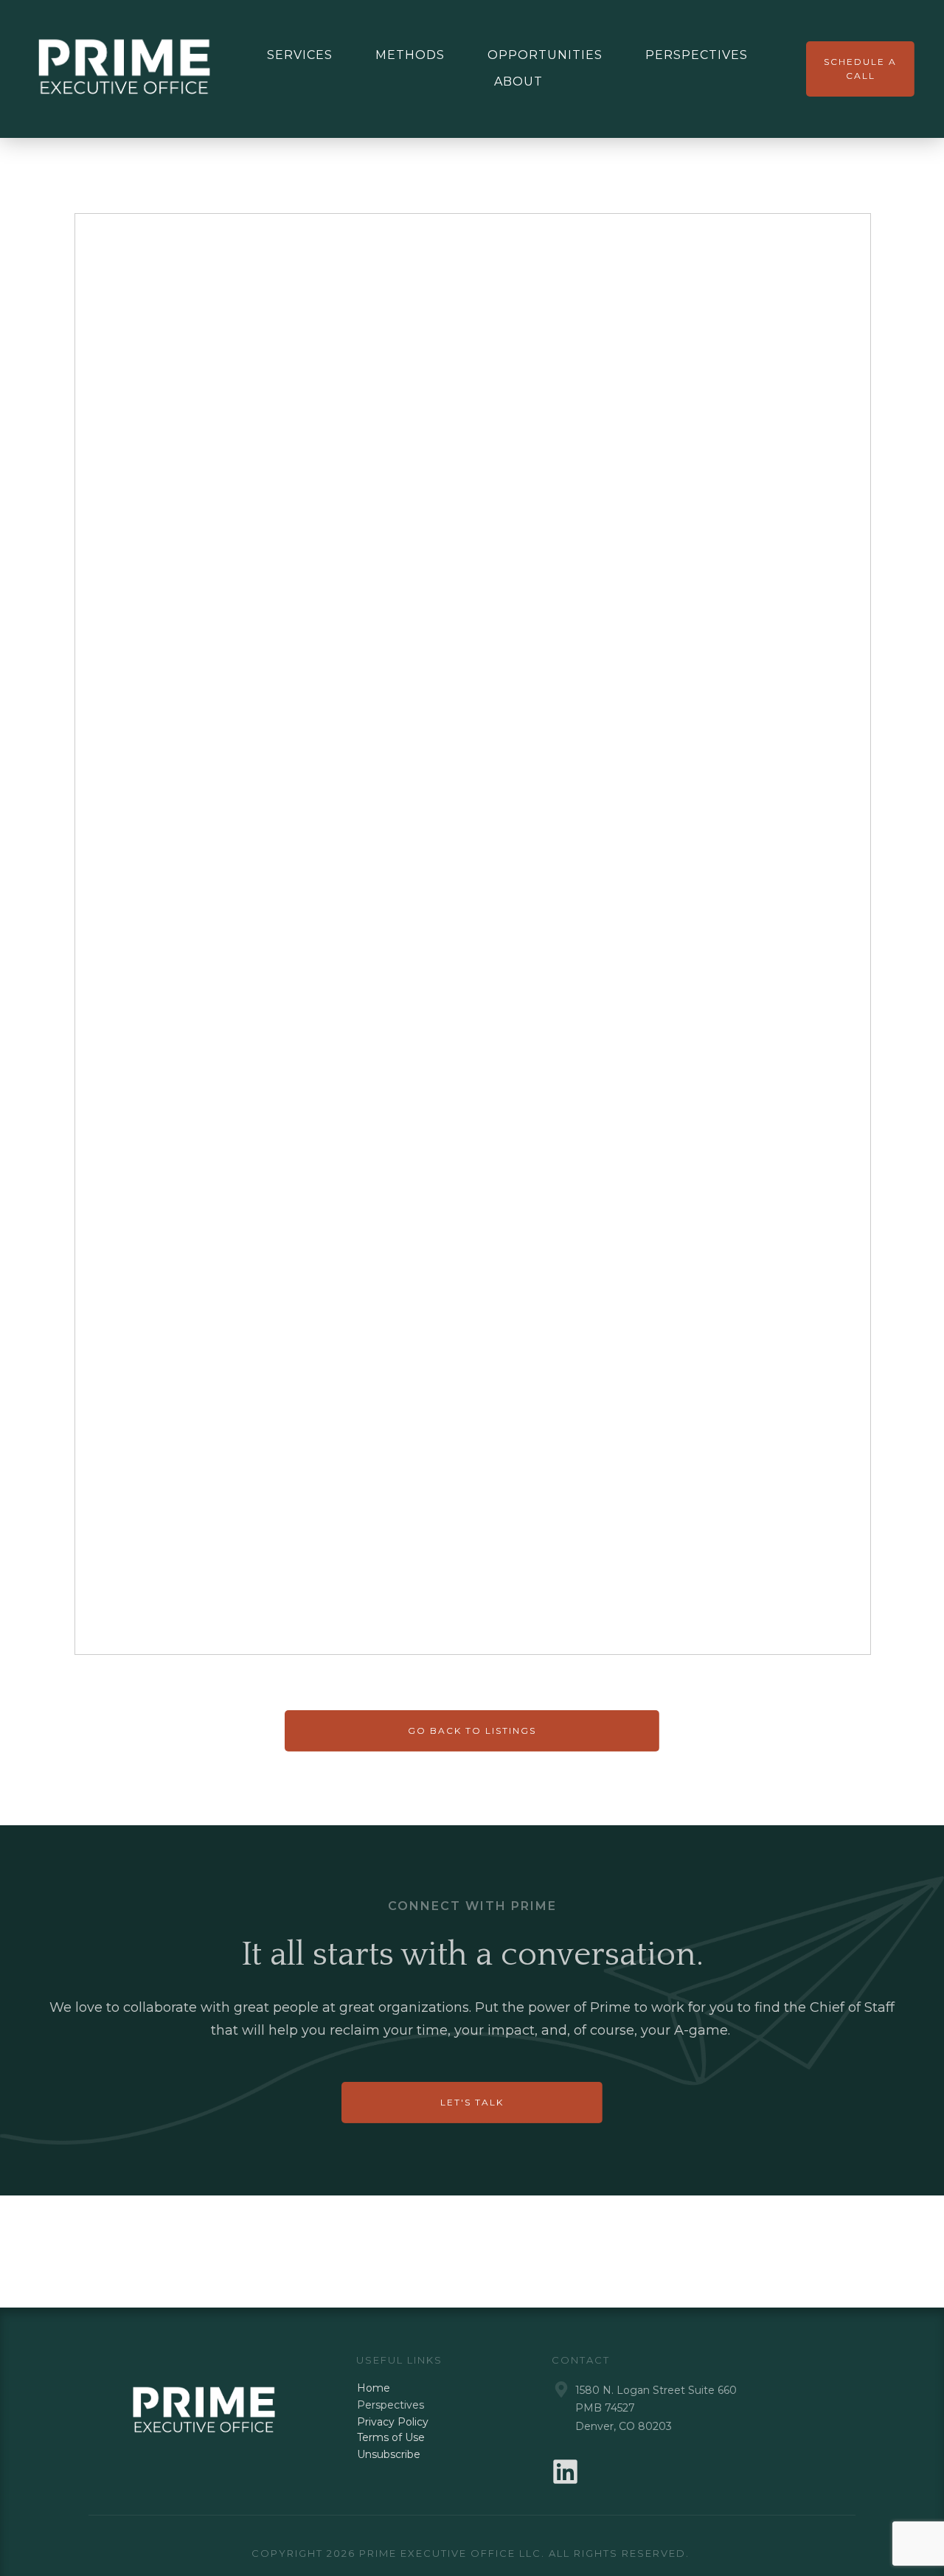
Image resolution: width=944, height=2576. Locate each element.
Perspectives (391, 2405)
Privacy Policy (393, 2422)
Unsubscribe (389, 2454)
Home (374, 2388)
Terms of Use (391, 2437)
